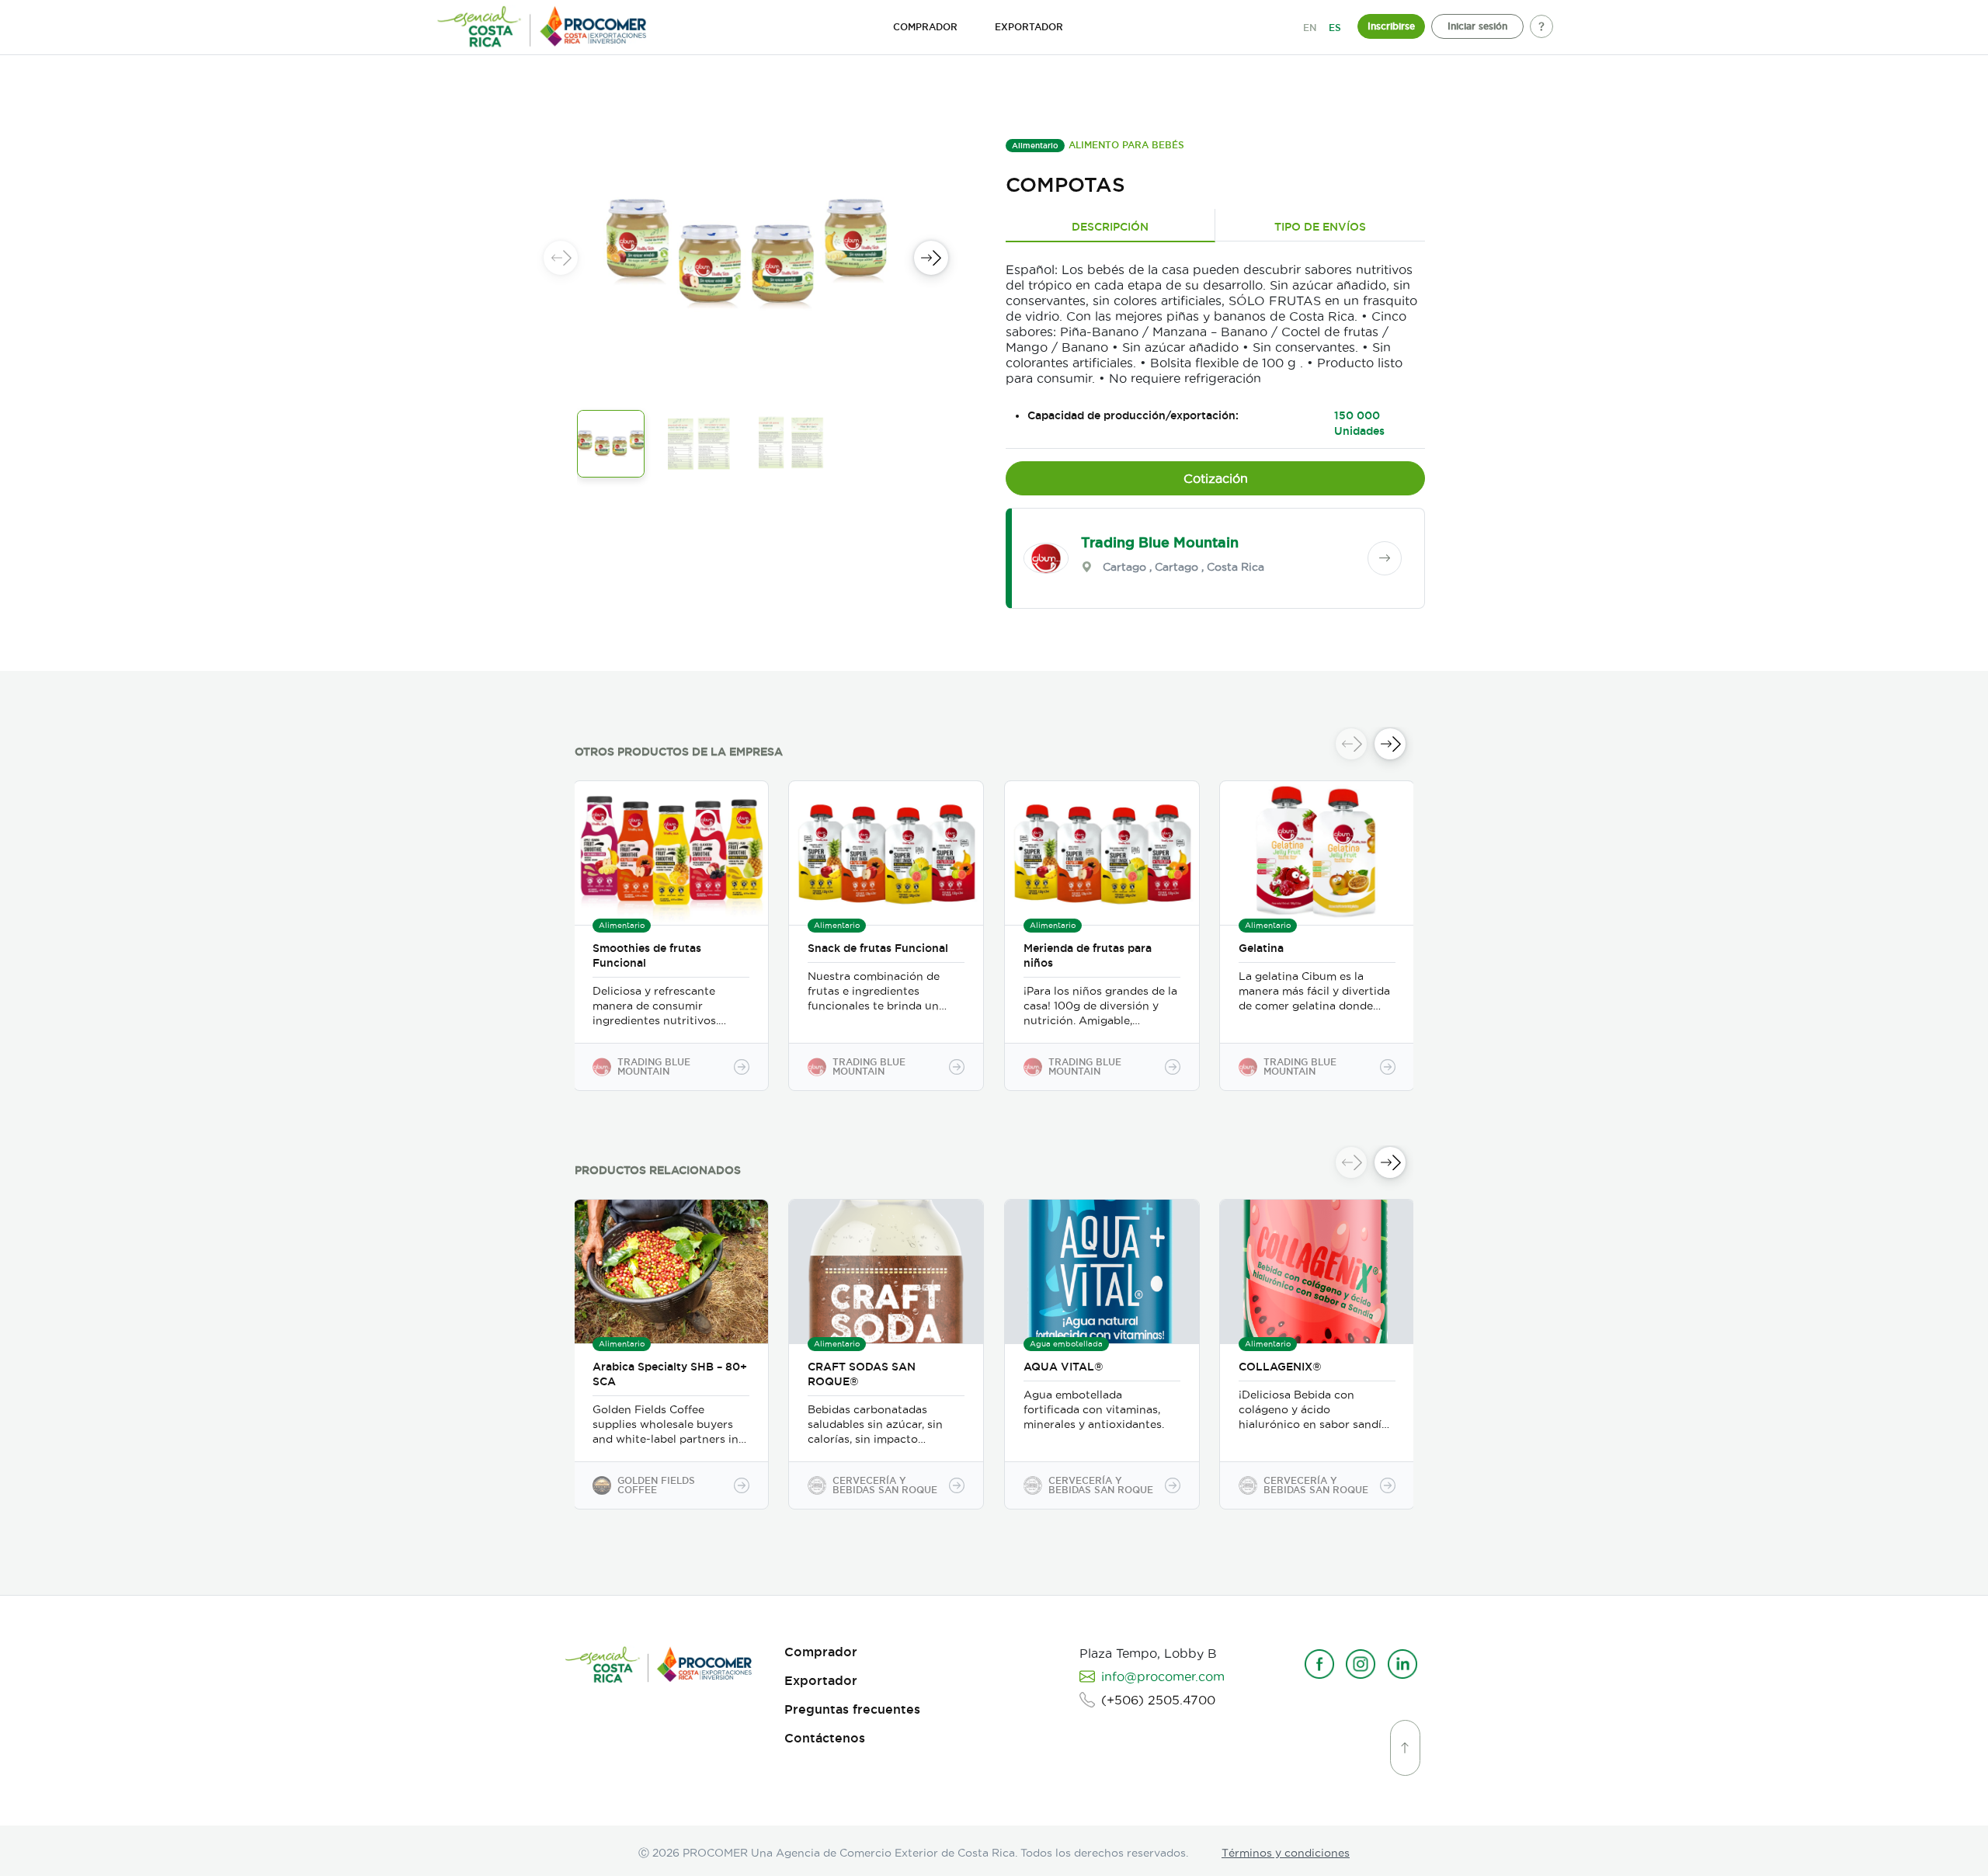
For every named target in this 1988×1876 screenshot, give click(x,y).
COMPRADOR (925, 27)
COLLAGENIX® (1280, 1367)
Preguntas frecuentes (852, 1709)
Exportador (821, 1681)
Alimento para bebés (1126, 145)
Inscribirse (1391, 26)
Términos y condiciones (1286, 1853)
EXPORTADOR (1029, 27)
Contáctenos (825, 1738)
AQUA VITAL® (1064, 1367)
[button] (931, 258)
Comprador (821, 1652)
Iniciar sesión (1477, 26)
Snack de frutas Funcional (878, 948)
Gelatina (1261, 948)
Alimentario (1035, 146)
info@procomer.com (1163, 1676)
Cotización (1216, 478)
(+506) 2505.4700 (1158, 1700)
